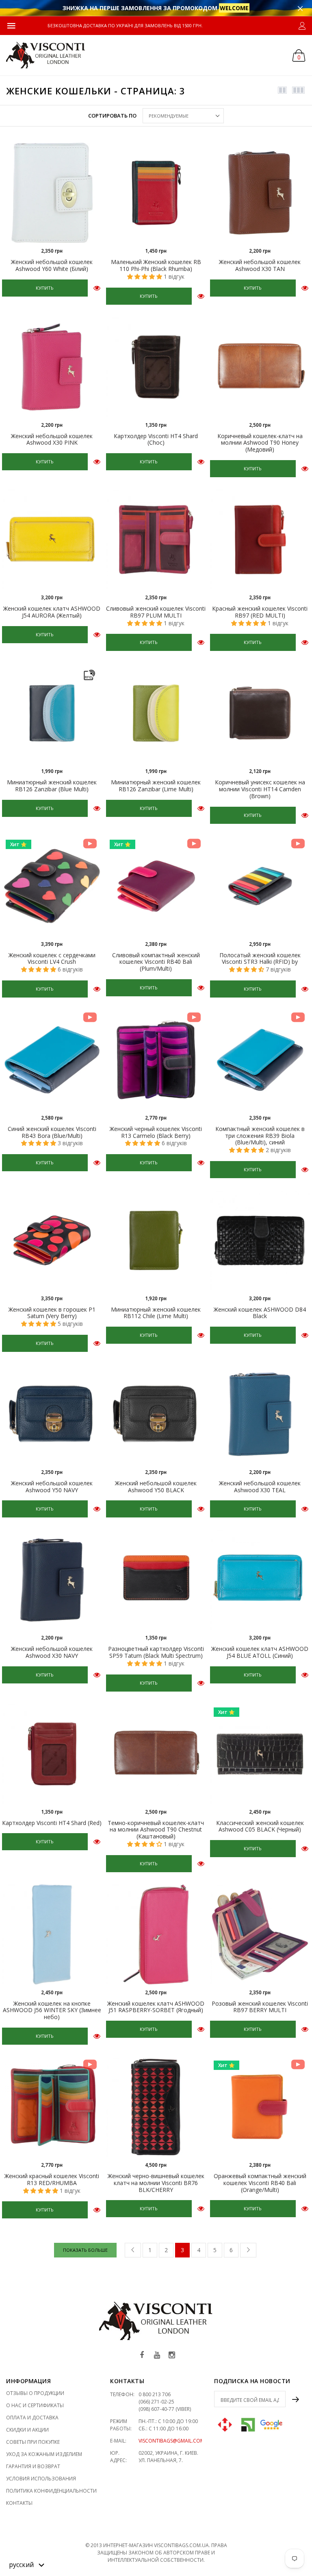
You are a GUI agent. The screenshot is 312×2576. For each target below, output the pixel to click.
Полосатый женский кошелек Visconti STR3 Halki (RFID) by (260, 958)
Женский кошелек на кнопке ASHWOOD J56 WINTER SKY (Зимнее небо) (52, 2010)
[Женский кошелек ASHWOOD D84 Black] (260, 1240)
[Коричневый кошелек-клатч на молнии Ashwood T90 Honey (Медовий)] (260, 367)
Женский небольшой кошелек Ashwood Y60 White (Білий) (52, 265)
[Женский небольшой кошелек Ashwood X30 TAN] (260, 193)
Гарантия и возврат (33, 2466)
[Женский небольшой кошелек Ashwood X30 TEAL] (260, 1414)
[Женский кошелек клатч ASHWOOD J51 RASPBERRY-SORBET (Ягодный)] (156, 1934)
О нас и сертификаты (35, 2405)
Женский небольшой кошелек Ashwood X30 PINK (52, 439)
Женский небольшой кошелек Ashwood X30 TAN (260, 265)
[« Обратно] (133, 2250)
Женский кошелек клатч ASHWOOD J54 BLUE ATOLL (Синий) (260, 1652)
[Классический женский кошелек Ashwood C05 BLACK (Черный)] (260, 1754)
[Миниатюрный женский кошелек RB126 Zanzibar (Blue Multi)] (52, 713)
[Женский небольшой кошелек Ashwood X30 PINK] (52, 367)
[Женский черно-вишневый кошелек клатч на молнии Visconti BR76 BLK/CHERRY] (156, 2107)
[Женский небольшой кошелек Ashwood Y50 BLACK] (156, 1414)
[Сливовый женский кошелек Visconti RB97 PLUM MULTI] (156, 539)
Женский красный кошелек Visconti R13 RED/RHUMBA (52, 2179)
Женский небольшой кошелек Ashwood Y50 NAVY (52, 1487)
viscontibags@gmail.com (171, 2441)
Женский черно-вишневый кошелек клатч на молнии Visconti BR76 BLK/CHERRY (156, 2183)
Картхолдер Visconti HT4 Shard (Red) (52, 1823)
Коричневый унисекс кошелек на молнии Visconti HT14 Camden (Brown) (260, 789)
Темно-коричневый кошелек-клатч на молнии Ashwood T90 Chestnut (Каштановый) (156, 1830)
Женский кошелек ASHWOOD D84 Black (260, 1313)
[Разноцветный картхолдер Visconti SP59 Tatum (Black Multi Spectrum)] (156, 1580)
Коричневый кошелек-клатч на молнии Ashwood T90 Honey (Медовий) (260, 443)
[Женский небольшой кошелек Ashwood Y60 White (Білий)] (52, 193)
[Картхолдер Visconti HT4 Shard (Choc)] (156, 367)
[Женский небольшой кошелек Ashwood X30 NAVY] (52, 1580)
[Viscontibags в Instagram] (172, 2355)
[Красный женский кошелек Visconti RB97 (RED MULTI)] (260, 539)
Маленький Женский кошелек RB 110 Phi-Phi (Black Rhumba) (156, 265)
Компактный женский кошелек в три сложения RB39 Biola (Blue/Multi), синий (260, 1136)
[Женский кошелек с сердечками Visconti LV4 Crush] (52, 886)
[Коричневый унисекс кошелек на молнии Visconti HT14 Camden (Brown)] (260, 713)
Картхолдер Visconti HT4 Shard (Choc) (156, 439)
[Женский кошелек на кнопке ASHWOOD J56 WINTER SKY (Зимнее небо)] (52, 1934)
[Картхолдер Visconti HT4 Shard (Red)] (52, 1754)
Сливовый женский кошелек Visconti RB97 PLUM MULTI (156, 612)
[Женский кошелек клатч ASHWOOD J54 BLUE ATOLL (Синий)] (260, 1580)
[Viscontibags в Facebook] (142, 2355)
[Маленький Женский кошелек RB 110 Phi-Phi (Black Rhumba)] (156, 193)
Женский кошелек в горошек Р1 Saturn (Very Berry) (52, 1313)
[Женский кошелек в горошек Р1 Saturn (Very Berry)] (52, 1240)
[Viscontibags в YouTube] (157, 2355)
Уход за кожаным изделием (44, 2454)
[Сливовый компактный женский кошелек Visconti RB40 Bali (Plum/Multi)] (156, 886)
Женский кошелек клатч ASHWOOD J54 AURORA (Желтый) (52, 612)
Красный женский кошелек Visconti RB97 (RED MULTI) (260, 612)
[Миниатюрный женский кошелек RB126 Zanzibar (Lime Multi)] (156, 713)
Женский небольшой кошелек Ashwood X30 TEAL (260, 1487)
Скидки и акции (27, 2430)
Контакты (19, 2503)
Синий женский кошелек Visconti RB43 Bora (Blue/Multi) (52, 1132)
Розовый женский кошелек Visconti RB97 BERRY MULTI (260, 2007)
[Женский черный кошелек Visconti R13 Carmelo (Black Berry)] (156, 1060)
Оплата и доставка (32, 2418)
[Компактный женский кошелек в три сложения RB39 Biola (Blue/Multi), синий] (260, 1060)
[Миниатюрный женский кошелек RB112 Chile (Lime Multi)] (156, 1240)
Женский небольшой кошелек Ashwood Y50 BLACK (156, 1487)
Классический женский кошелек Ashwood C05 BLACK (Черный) (260, 1826)
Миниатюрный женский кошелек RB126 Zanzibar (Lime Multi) (156, 786)
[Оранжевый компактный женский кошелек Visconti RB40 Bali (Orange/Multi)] (260, 2107)
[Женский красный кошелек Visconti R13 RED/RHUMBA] (52, 2107)
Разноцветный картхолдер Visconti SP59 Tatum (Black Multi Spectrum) (156, 1652)
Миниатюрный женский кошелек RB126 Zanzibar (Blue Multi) (52, 786)
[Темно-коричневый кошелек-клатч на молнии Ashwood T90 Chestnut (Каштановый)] (156, 1754)
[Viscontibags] (46, 55)
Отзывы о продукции (35, 2393)
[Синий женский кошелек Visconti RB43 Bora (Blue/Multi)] (52, 1060)
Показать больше (85, 2250)
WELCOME (234, 8)
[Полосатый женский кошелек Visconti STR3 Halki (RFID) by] (260, 886)
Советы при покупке (33, 2442)
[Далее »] (248, 2250)
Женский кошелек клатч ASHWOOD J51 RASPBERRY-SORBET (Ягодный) (156, 2007)
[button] (27, 2564)
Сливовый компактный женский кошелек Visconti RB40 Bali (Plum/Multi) (156, 962)
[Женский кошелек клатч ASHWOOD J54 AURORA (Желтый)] (52, 539)
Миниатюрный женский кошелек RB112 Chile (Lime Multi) (156, 1313)
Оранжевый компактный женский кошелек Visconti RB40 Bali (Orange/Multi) (260, 2183)
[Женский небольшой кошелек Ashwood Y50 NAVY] (52, 1414)
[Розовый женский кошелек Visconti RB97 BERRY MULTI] (260, 1934)
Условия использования (41, 2479)
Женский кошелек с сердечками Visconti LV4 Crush (52, 958)
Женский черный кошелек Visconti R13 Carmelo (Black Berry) (156, 1132)
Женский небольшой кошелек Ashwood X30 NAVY (52, 1652)
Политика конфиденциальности (51, 2491)
